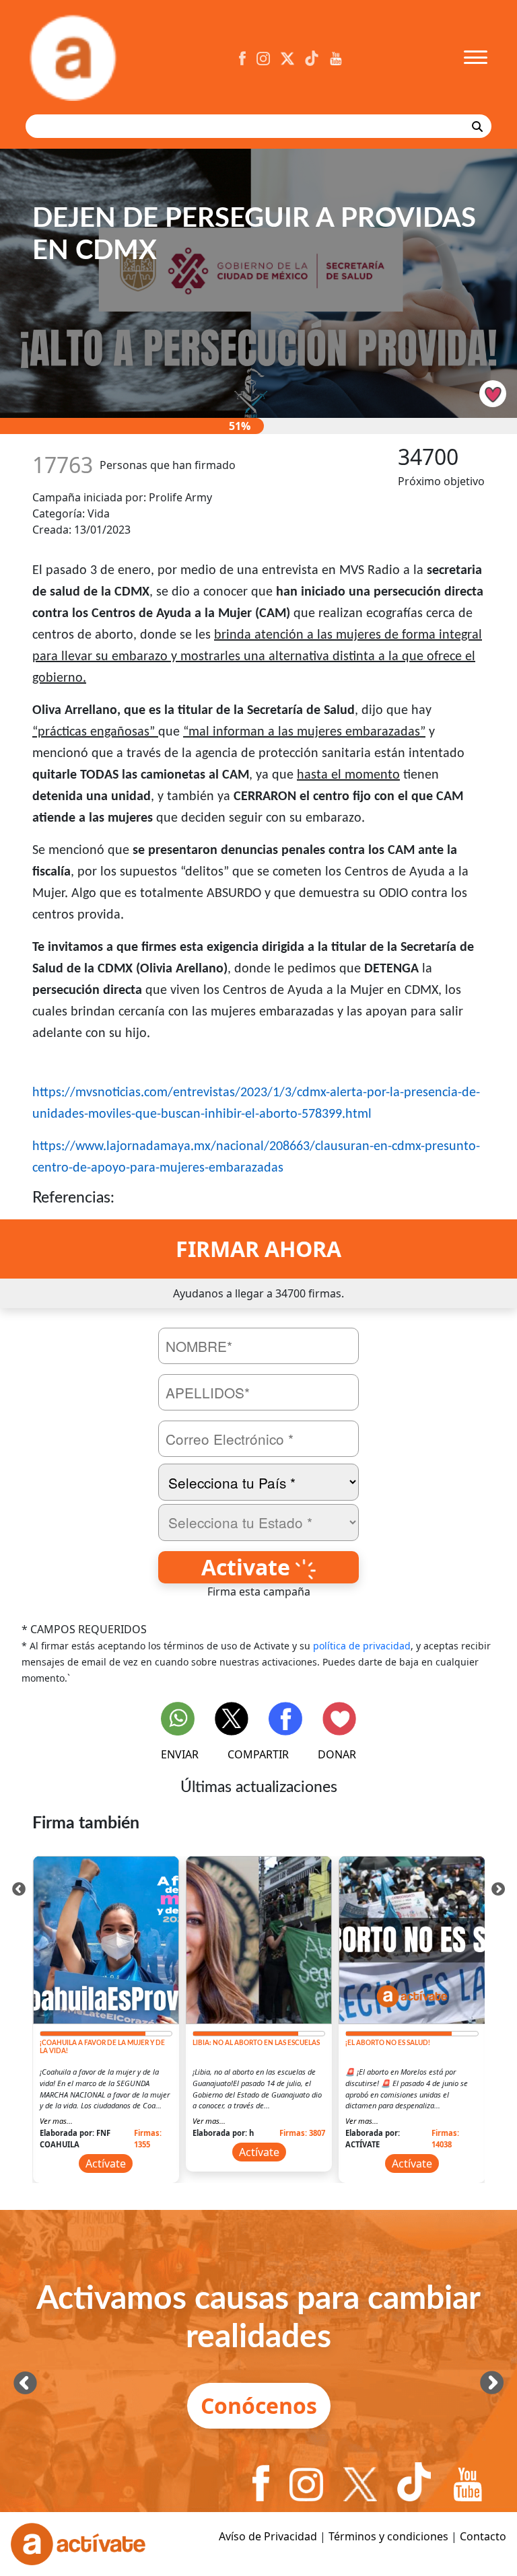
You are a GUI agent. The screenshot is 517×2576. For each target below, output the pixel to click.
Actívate (106, 2163)
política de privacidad (362, 1646)
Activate (248, 1567)
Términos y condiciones (388, 2536)
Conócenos (259, 2405)
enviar (180, 1754)
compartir (258, 1754)
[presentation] (19, 1888)
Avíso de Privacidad (268, 2536)
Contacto (483, 2536)
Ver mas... (56, 2121)
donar (337, 1754)
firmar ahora (258, 1249)
